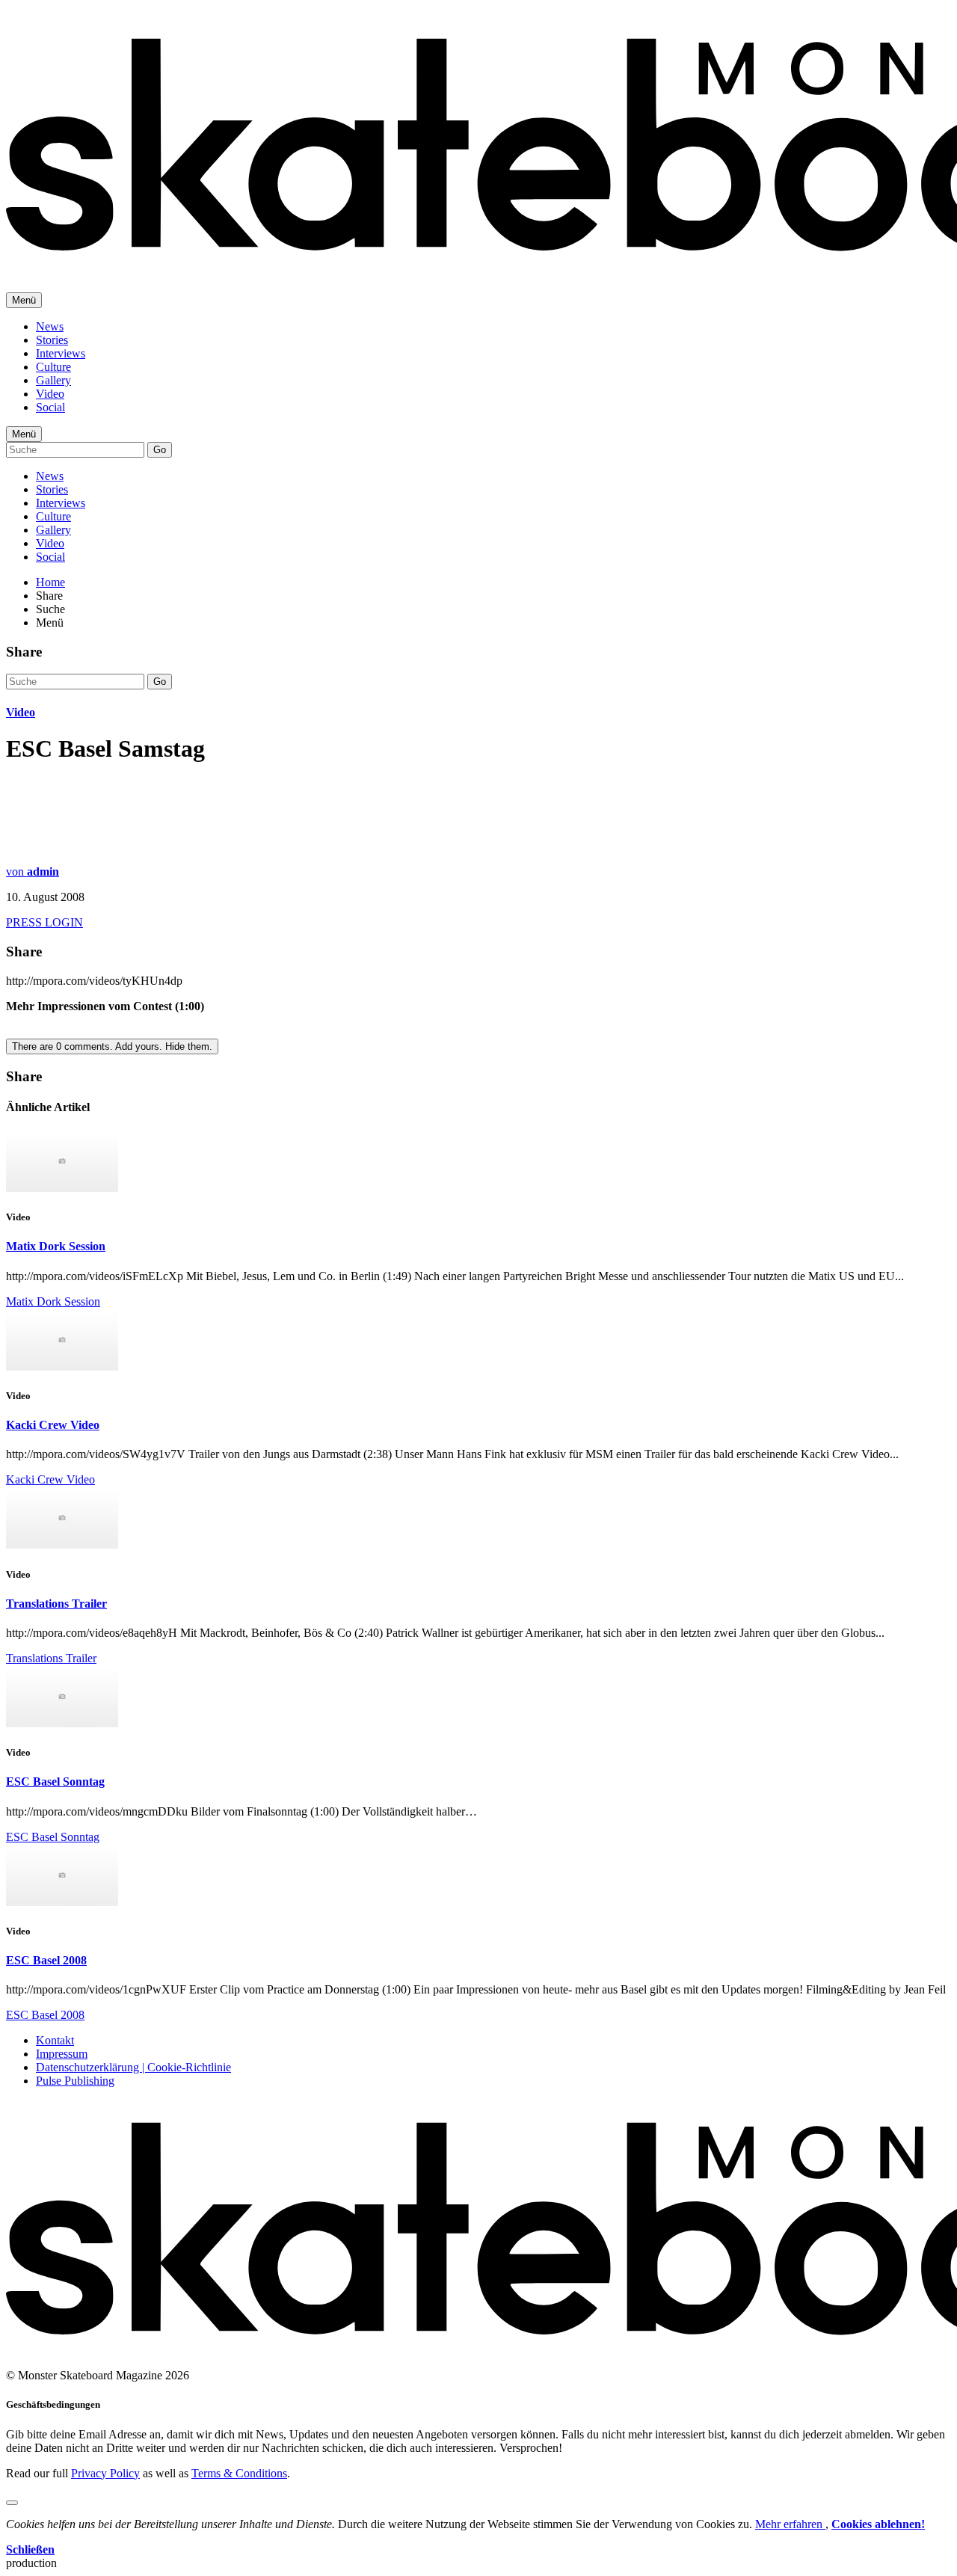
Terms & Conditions (239, 2473)
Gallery (53, 380)
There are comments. (112, 1046)
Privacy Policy (105, 2473)
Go (160, 450)
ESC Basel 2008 (46, 1960)
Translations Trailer (56, 1604)
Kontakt (55, 2040)
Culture (53, 367)
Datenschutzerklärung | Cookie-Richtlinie (133, 2067)
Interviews (61, 353)
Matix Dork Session (56, 1246)
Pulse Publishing (75, 2081)
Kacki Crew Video (53, 1425)
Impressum (62, 2054)
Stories (52, 340)
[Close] (12, 2503)
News (50, 326)
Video (50, 394)
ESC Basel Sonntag (55, 1782)
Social (50, 407)
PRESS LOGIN (44, 922)
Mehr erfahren (790, 2524)
